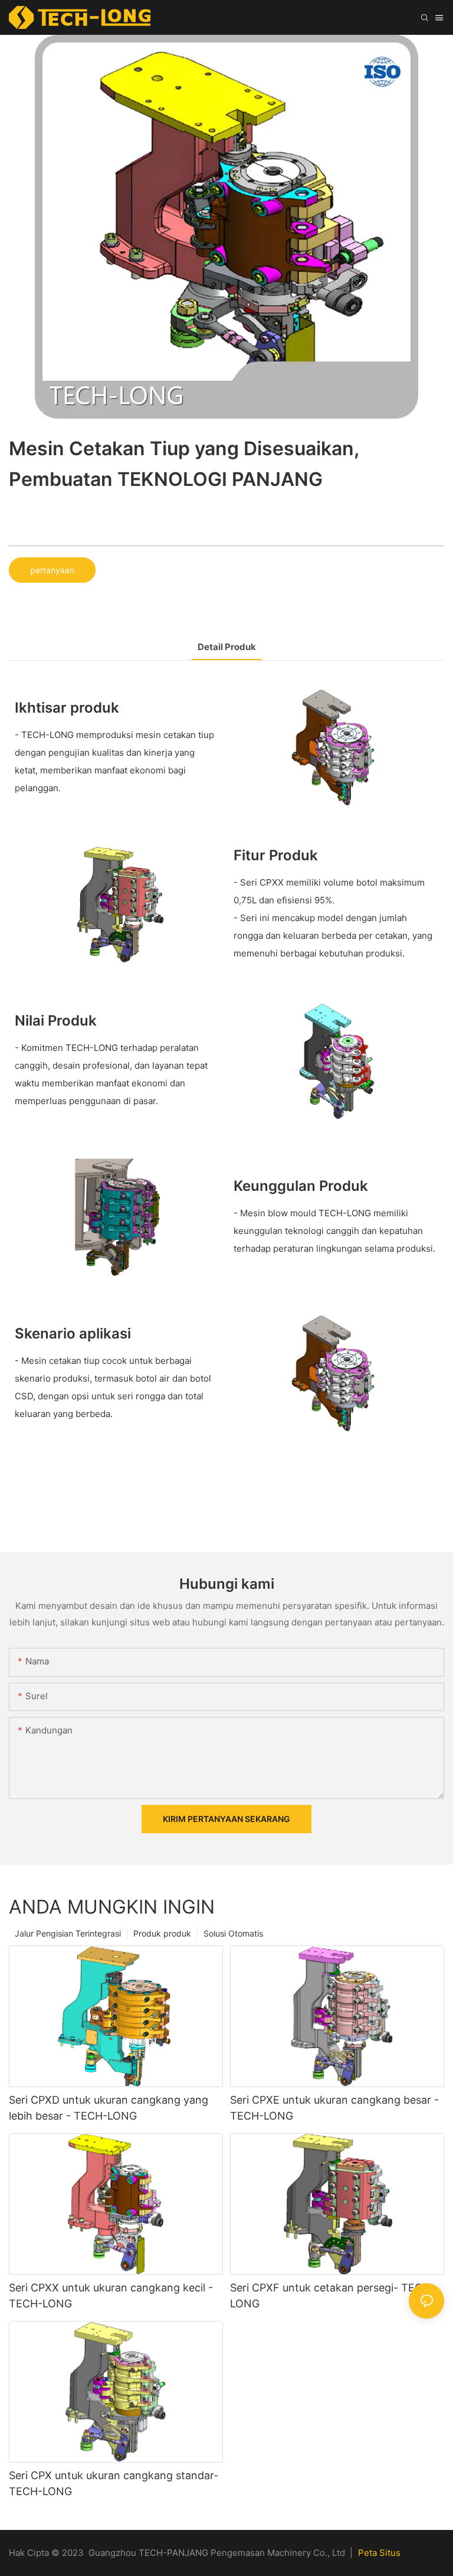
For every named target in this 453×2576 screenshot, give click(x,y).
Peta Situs (379, 2553)
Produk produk (162, 1933)
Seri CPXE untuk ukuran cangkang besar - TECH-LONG (334, 2108)
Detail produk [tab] (227, 647)
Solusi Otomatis (233, 1933)
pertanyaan (52, 570)
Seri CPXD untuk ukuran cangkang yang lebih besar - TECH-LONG (109, 2108)
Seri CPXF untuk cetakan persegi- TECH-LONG (332, 2296)
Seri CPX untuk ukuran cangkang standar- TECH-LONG (114, 2483)
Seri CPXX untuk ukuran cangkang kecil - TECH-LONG (111, 2296)
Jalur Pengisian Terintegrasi (68, 1933)
